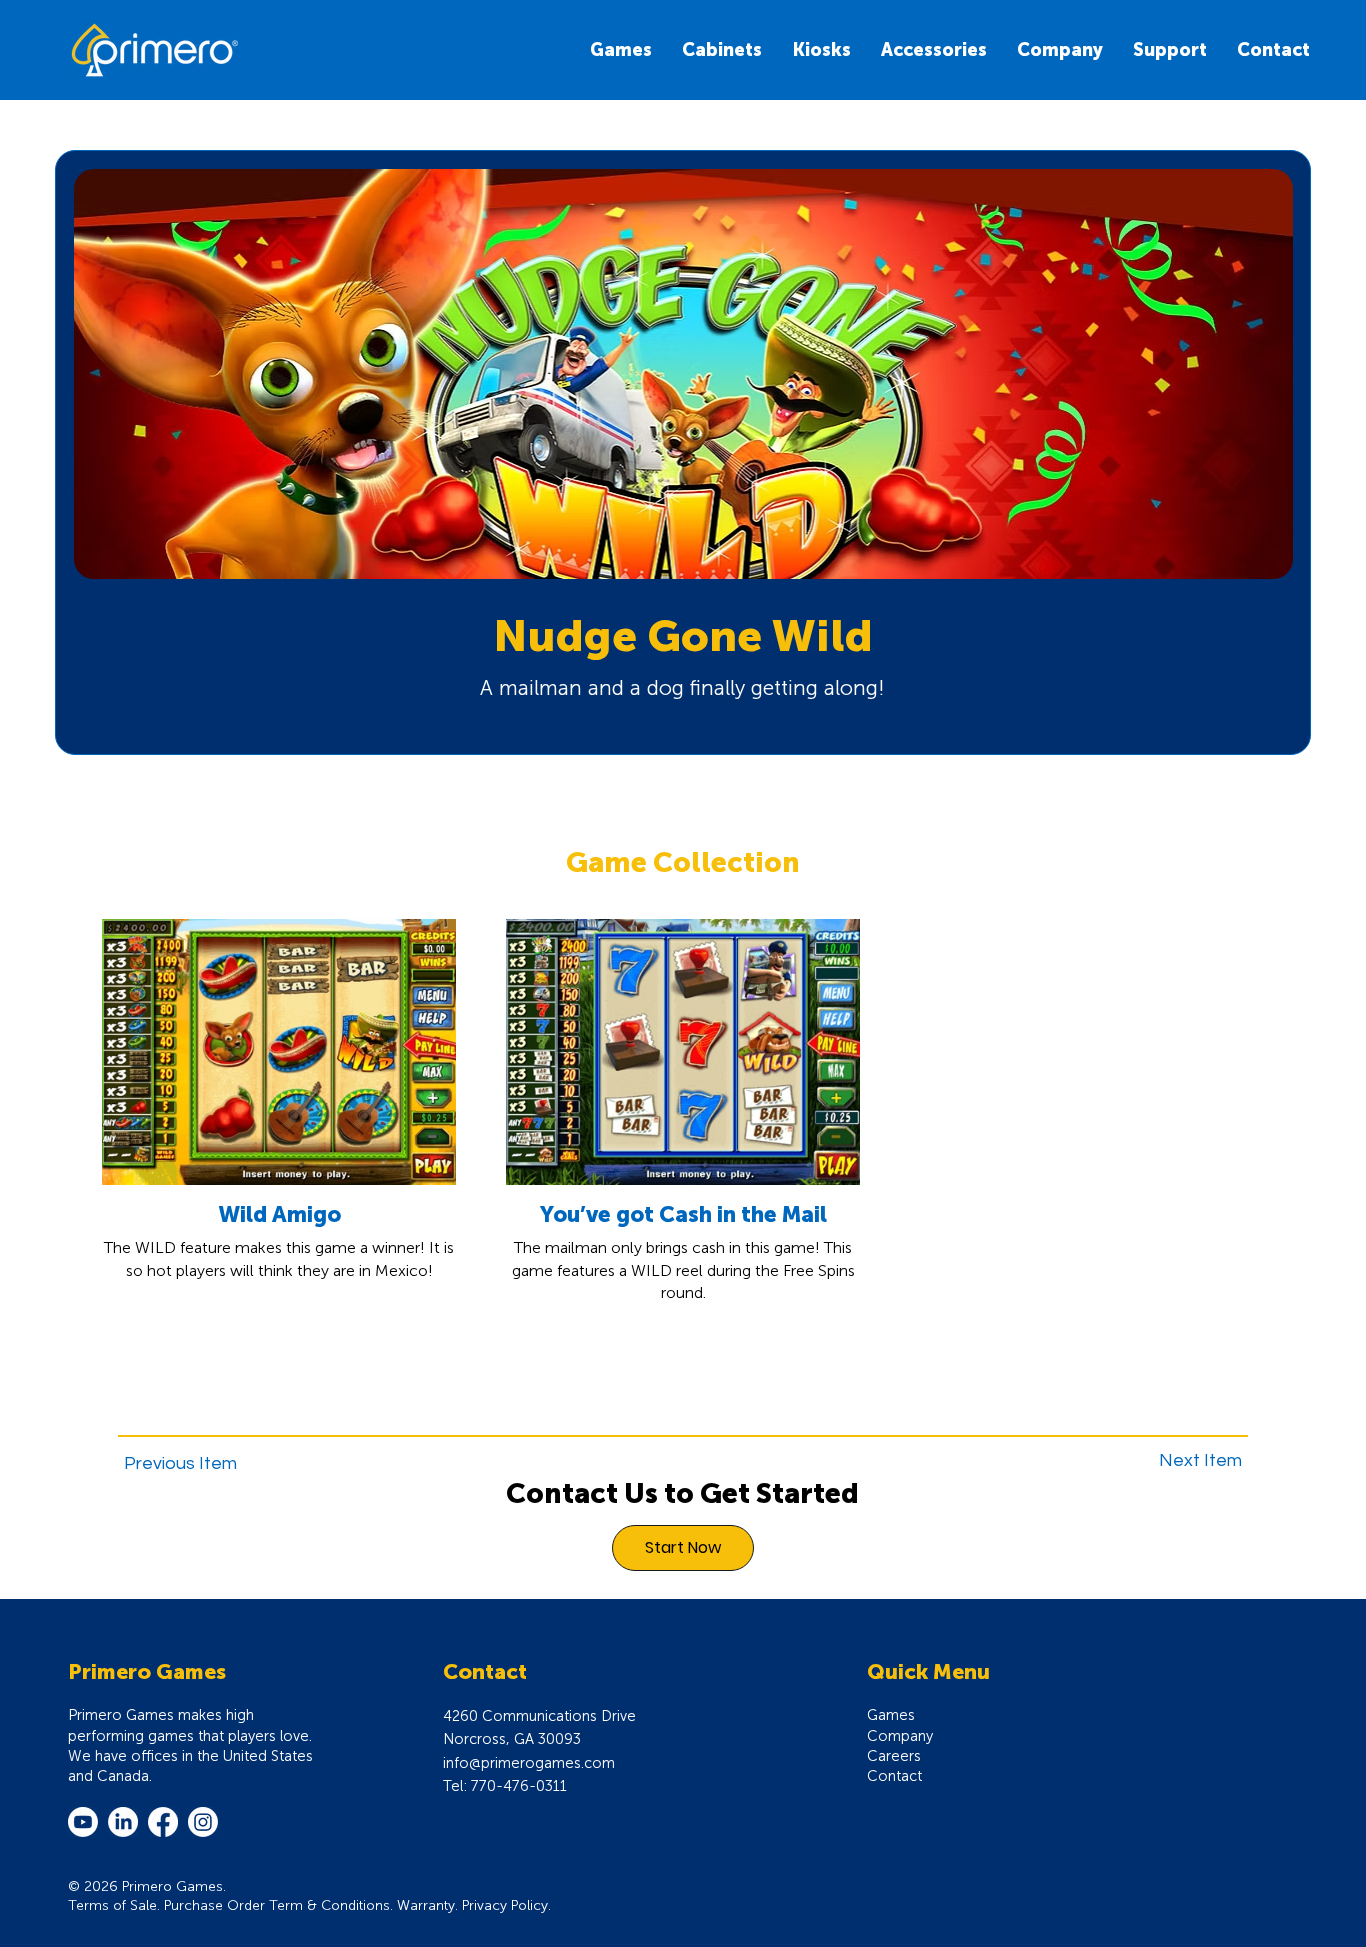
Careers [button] (894, 1756)
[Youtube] (83, 1822)
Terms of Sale (112, 1905)
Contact (894, 1776)
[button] (821, 50)
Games (891, 1715)
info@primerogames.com (529, 1763)
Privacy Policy (505, 1905)
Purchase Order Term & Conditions (277, 1905)
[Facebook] (163, 1822)
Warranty (426, 1905)
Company (900, 1736)
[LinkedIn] (123, 1822)
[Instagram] (203, 1822)
